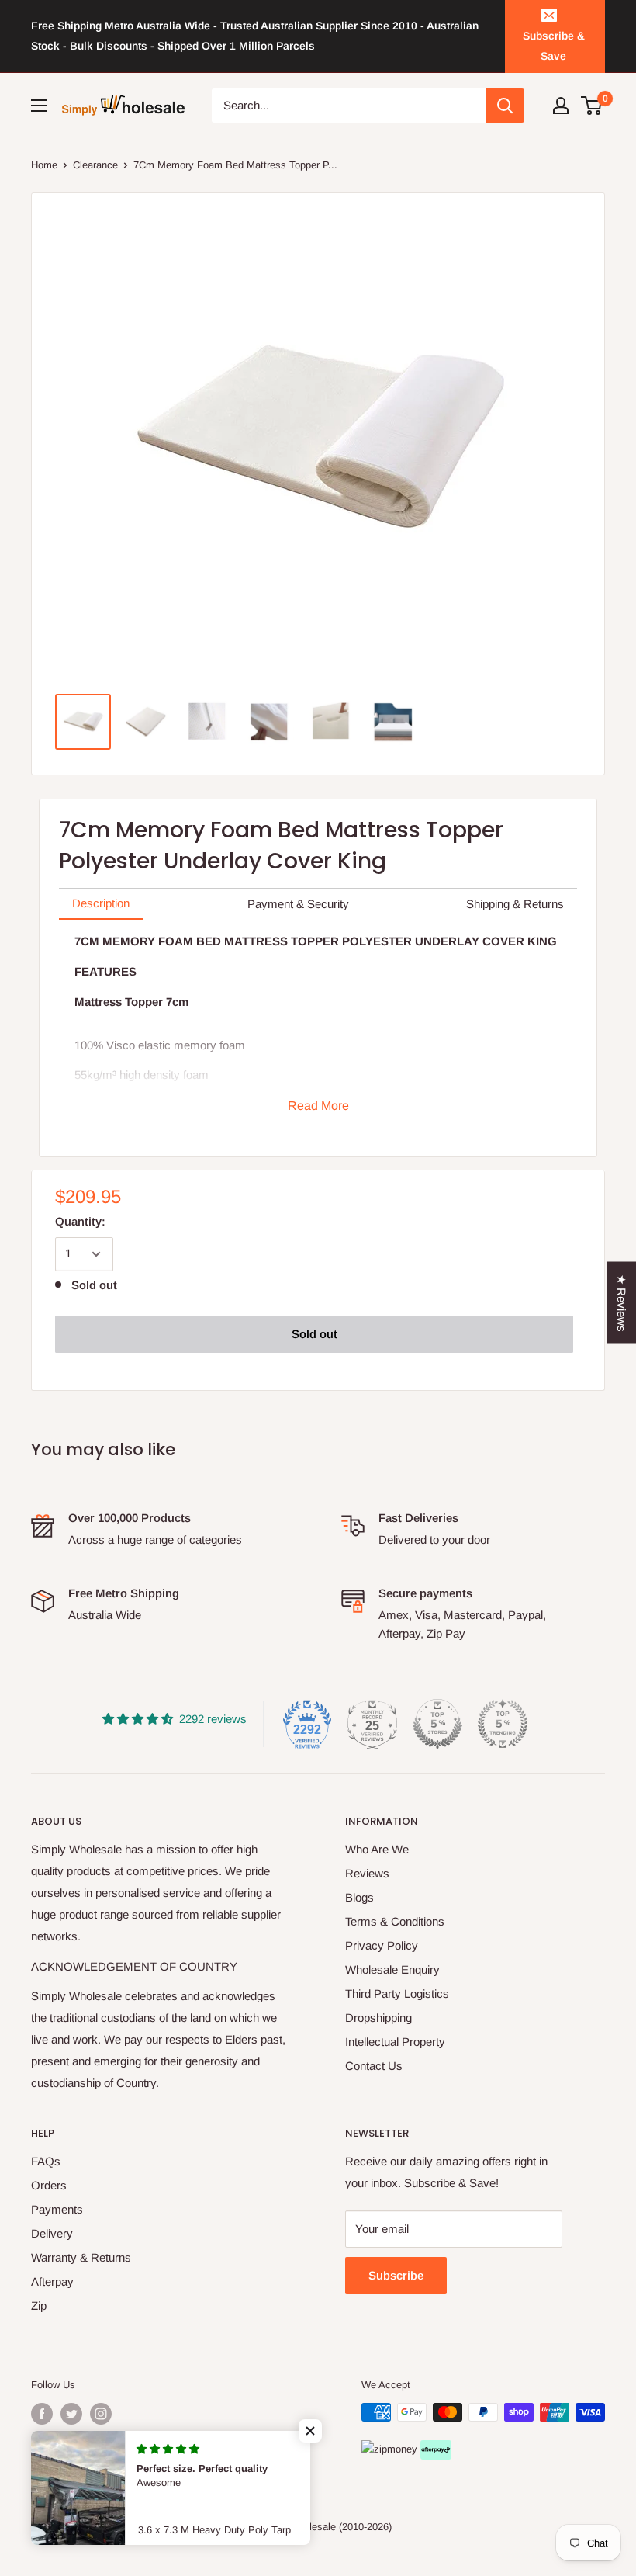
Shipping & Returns (515, 904)
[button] (310, 2431)
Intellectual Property (395, 2042)
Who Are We (377, 1849)
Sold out (315, 1334)
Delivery (52, 2233)
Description (101, 903)
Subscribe (396, 2275)
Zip (39, 2306)
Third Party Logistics (397, 1994)
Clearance (95, 165)
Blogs (359, 1897)
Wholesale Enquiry (392, 1969)
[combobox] (349, 106)
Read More (318, 1106)
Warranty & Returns (81, 2257)
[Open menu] (39, 106)
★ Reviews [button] (622, 1302)
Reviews (367, 1873)
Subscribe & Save (554, 46)
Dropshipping (378, 2018)
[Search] (505, 106)
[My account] (561, 106)
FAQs (46, 2161)
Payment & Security (298, 904)
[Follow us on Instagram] (101, 2414)
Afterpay (52, 2281)
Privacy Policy (382, 1945)
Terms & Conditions (395, 1921)
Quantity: (80, 1221)
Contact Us (374, 2066)
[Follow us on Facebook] (42, 2414)
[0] (592, 106)
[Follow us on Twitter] (71, 2414)
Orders (49, 2185)
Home (44, 165)
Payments (57, 2209)
